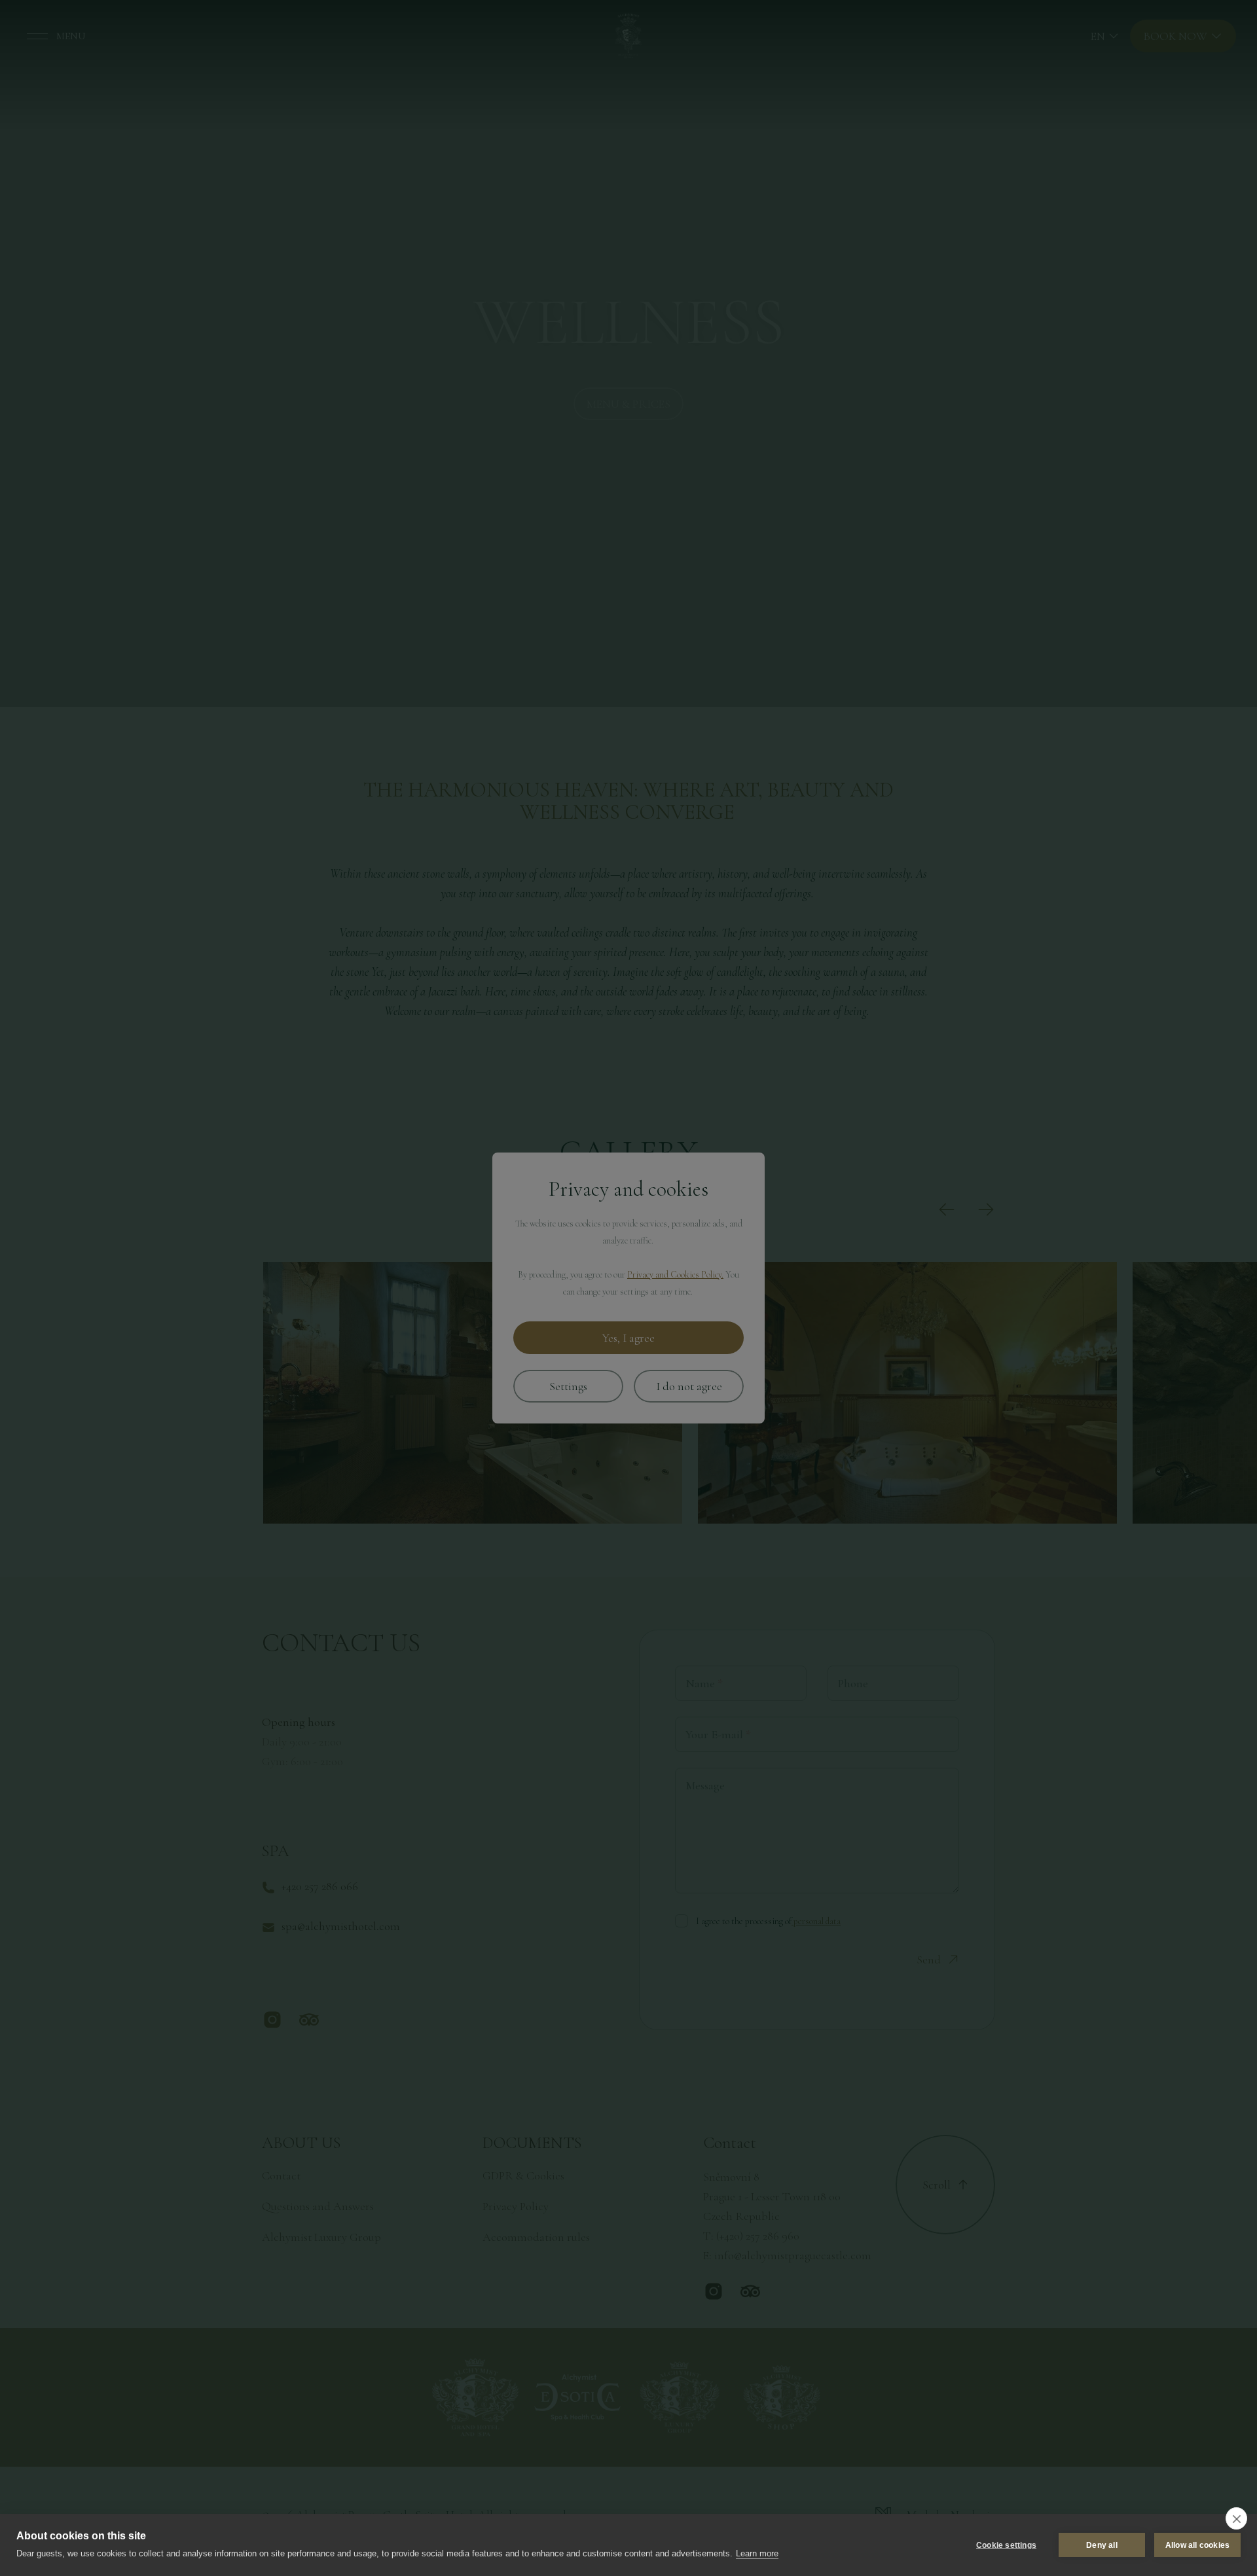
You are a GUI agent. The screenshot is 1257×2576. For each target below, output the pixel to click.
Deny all (1102, 2545)
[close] (1236, 2518)
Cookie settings (1006, 2545)
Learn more (757, 2553)
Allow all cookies (1197, 2545)
